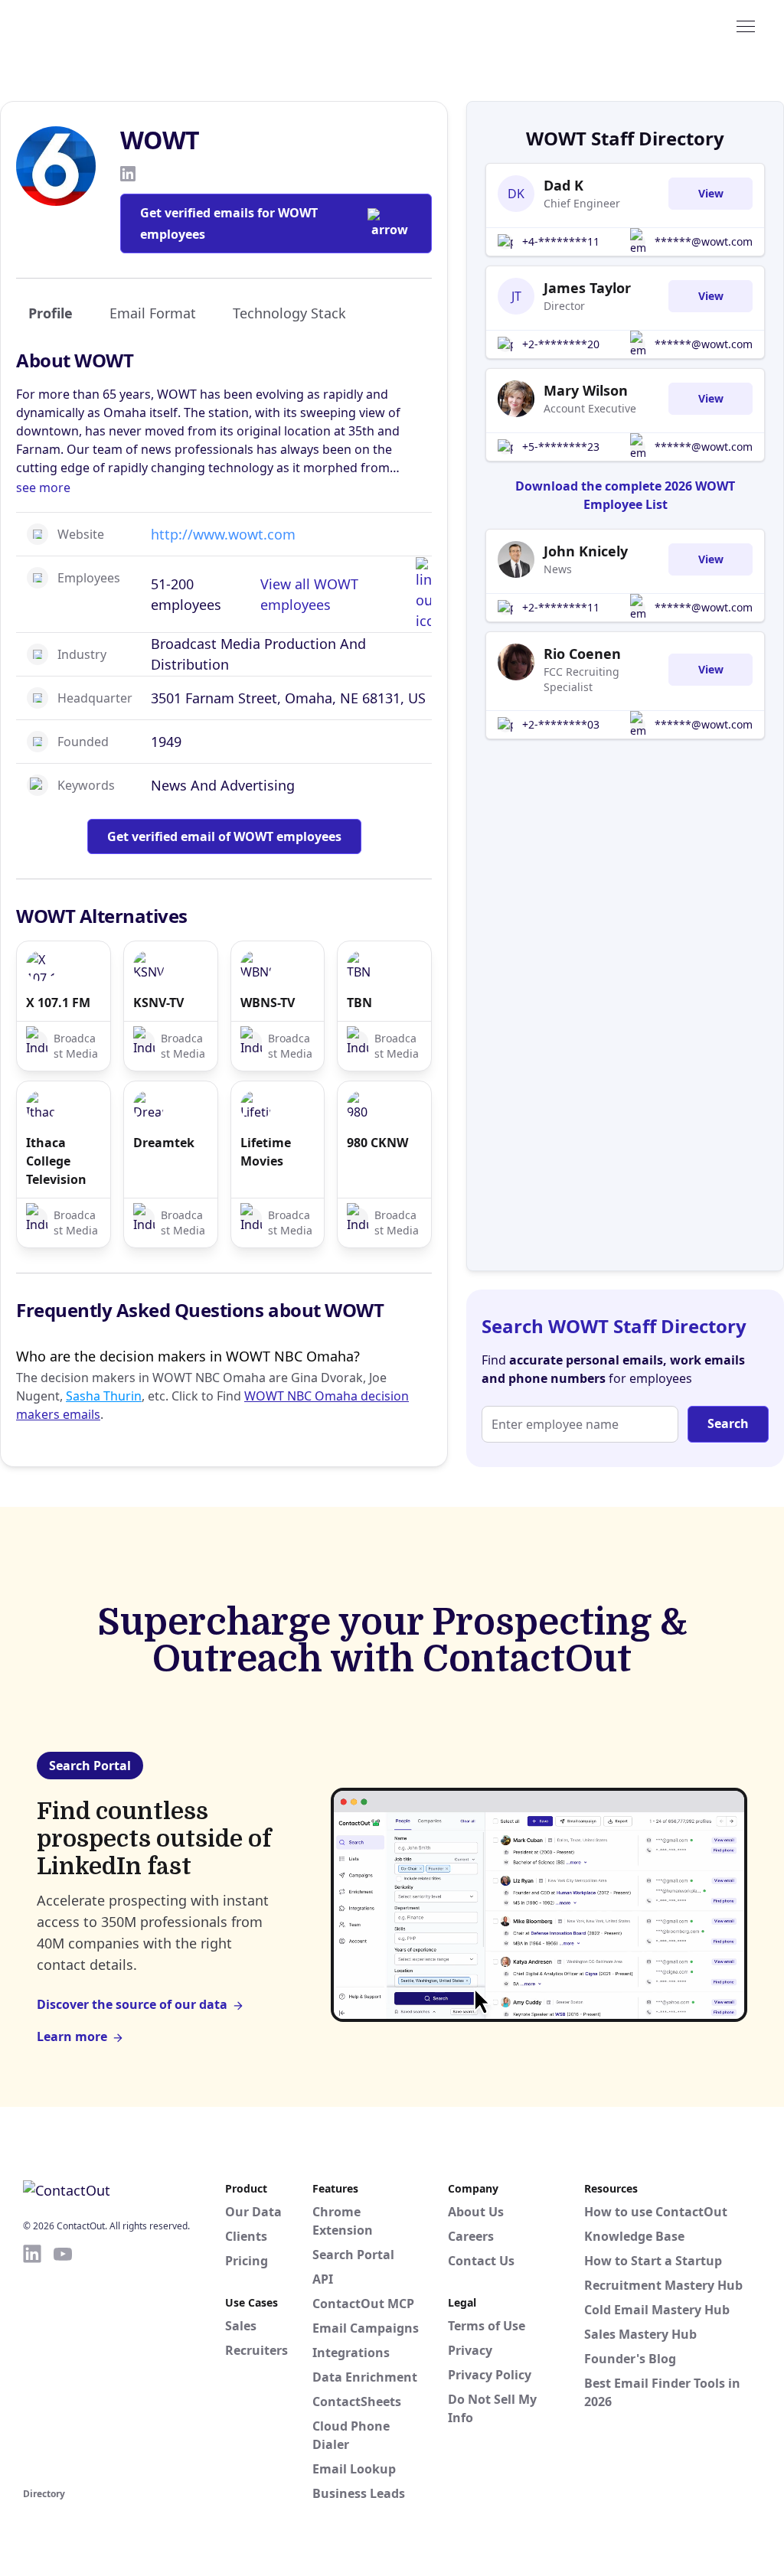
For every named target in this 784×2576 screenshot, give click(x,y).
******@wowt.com (704, 241)
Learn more (72, 2036)
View (711, 193)
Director (564, 306)
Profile (51, 313)
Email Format (153, 313)
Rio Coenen (582, 654)
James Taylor (587, 288)
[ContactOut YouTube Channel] (63, 2363)
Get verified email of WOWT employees (224, 836)
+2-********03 (561, 724)
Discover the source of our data (132, 2004)
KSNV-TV (158, 1003)
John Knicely (586, 551)
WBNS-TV (268, 1003)
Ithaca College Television (56, 1161)
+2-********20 (561, 344)
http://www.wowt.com (223, 534)
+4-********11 (561, 241)
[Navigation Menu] (746, 25)
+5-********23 (561, 447)
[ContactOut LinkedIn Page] (32, 2363)
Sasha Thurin (104, 1396)
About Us (476, 2212)
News (558, 569)
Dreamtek (164, 1143)
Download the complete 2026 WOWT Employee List (625, 495)
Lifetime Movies (266, 1152)
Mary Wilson (586, 390)
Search (728, 1423)
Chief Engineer (582, 203)
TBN (359, 1003)
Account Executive (590, 408)
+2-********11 (561, 607)
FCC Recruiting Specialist (581, 679)
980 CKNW (377, 1143)
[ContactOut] (98, 25)
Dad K (563, 185)
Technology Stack (289, 313)
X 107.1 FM (58, 1003)
